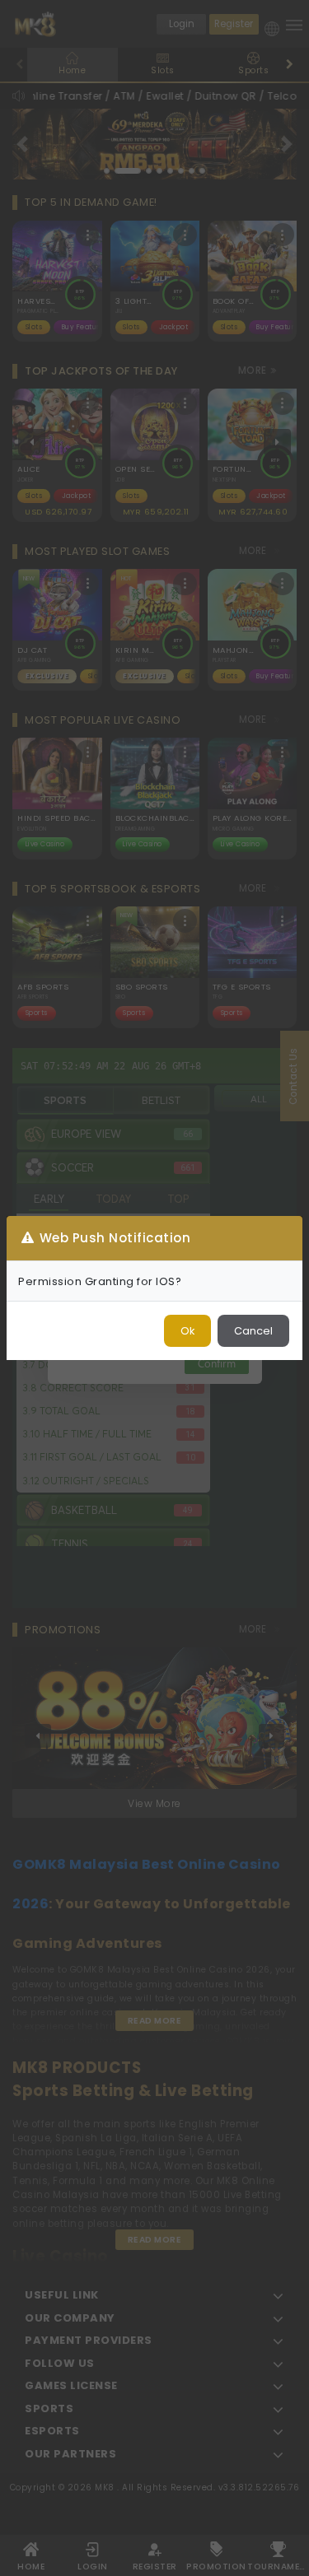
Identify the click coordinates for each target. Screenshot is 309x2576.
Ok (187, 1331)
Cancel (253, 1331)
